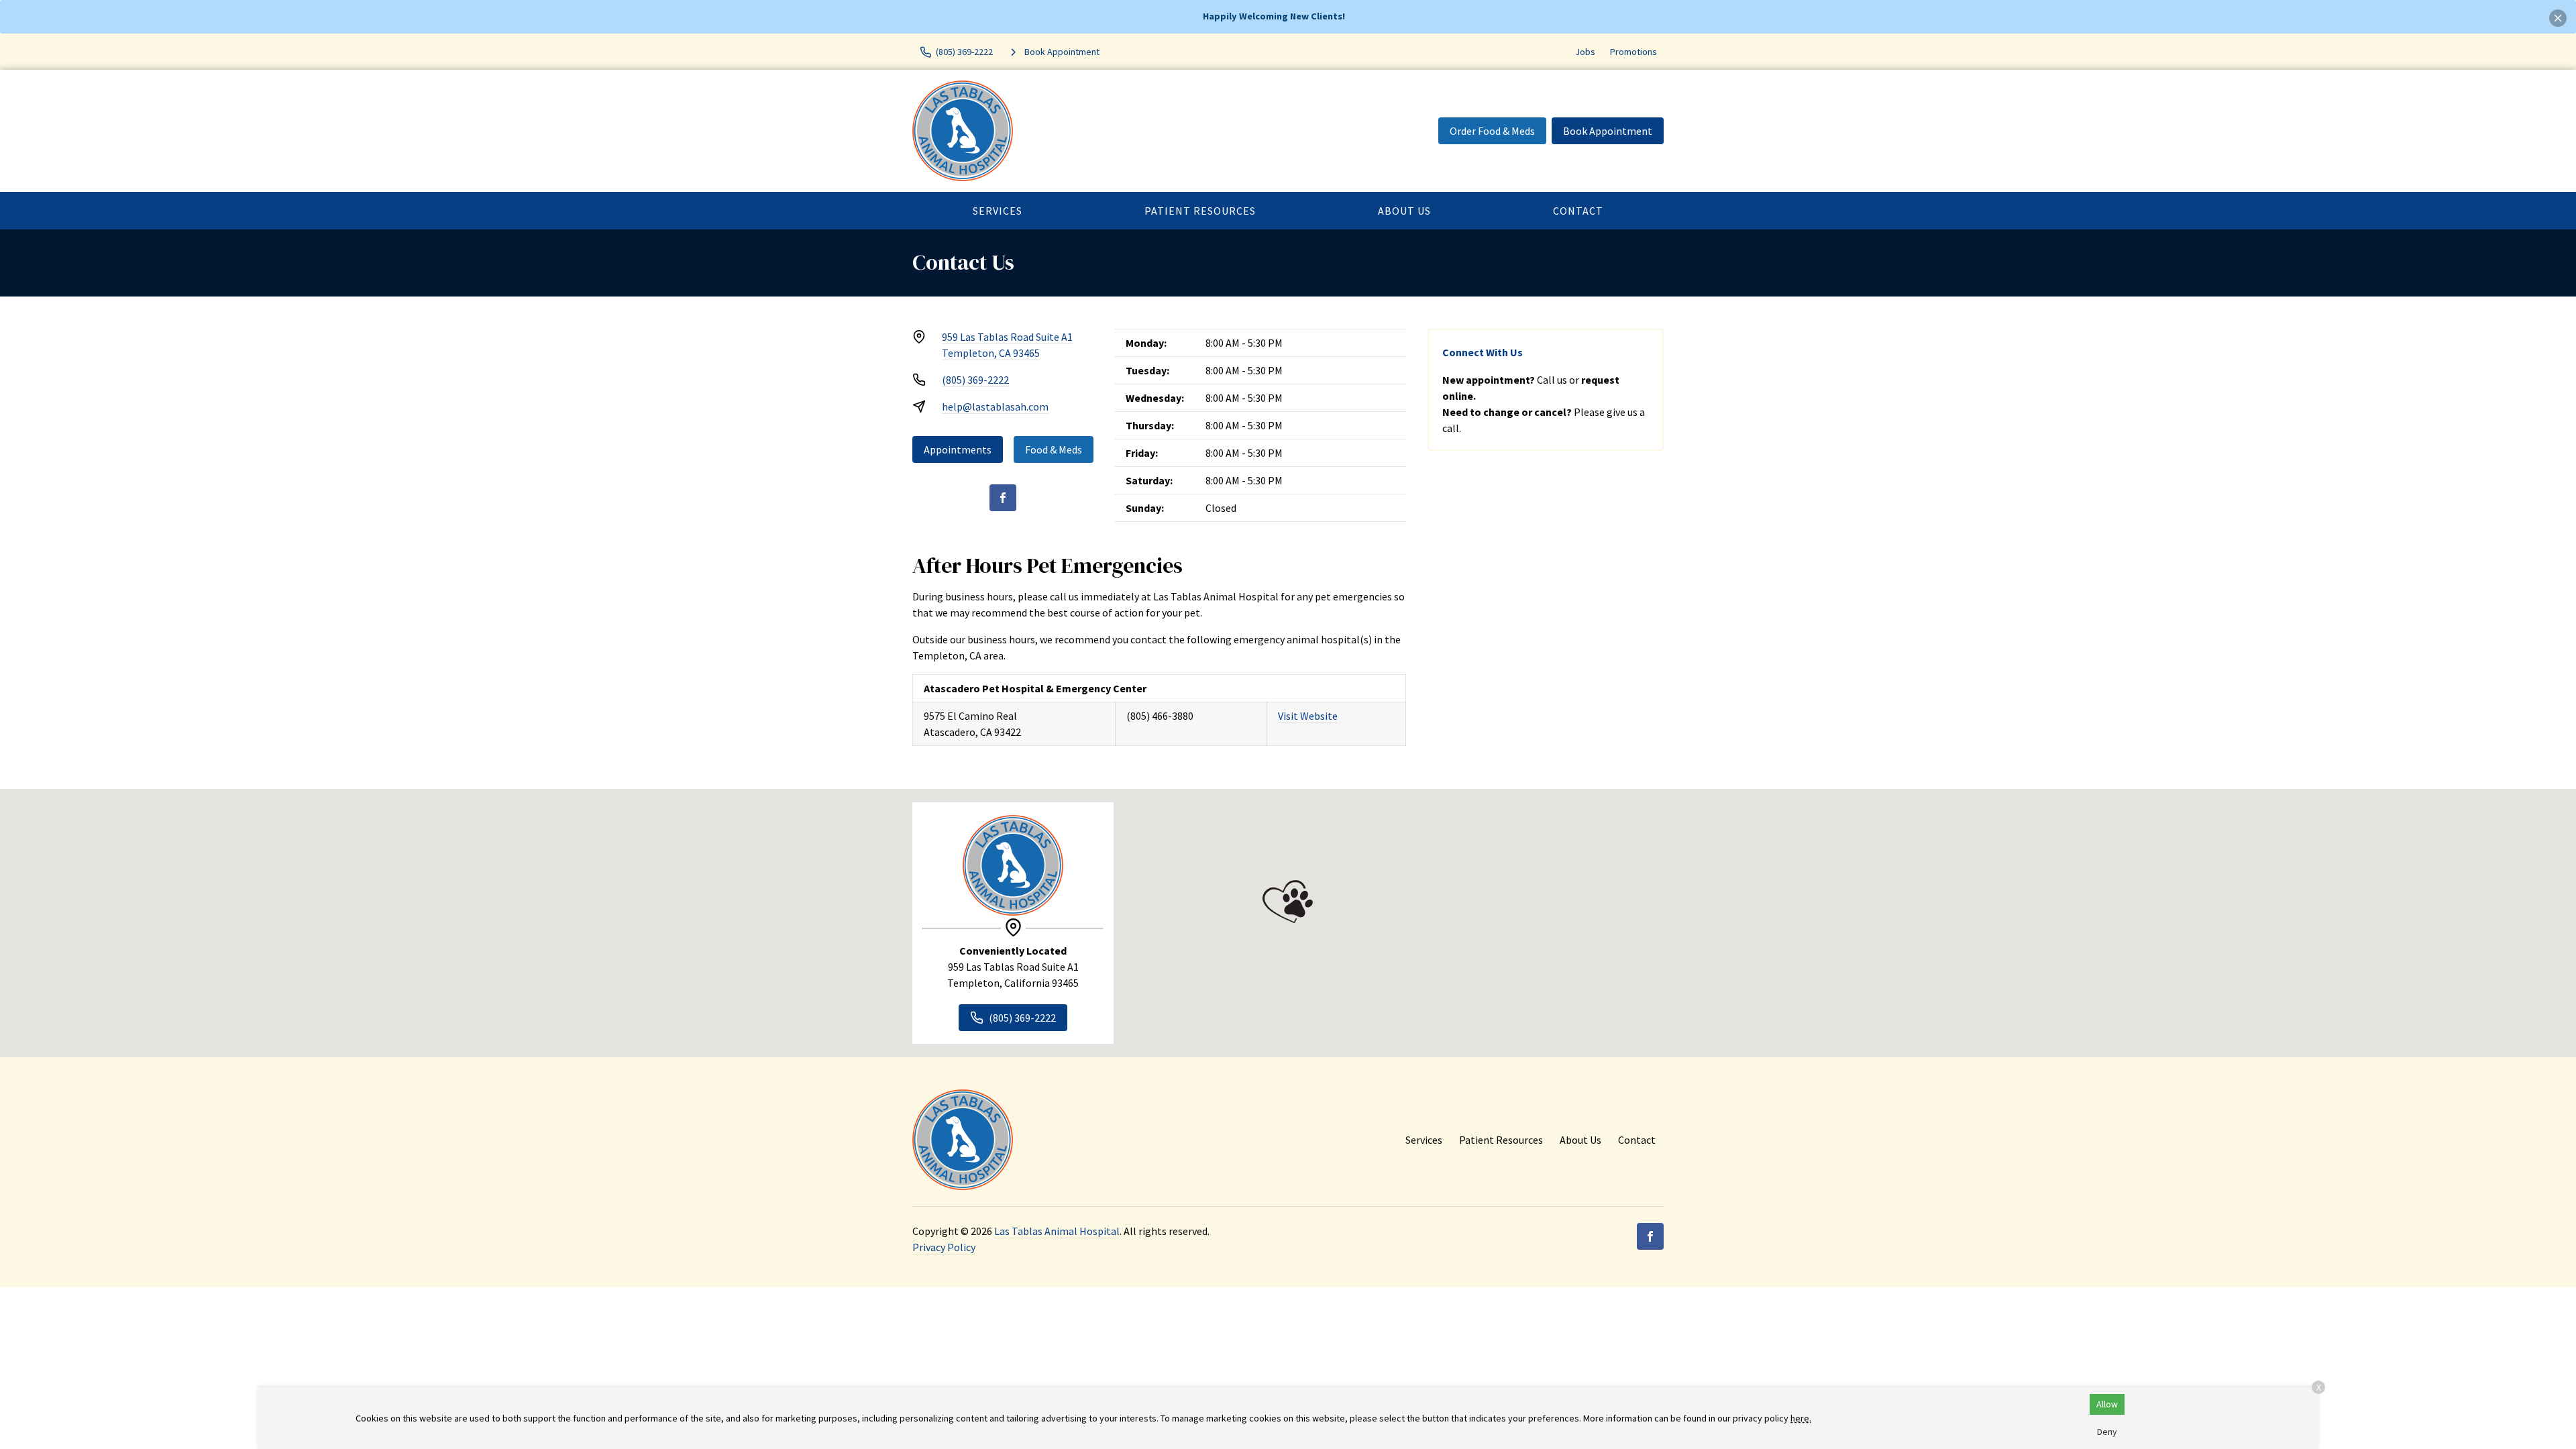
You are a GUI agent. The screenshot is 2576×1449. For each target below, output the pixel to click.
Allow (2107, 1404)
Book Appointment (1608, 131)
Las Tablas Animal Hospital (1057, 1231)
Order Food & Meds (1492, 131)
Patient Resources (1200, 211)
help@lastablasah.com (995, 407)
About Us (1404, 211)
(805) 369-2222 (975, 380)
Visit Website (1308, 716)
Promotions (1633, 52)
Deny (2107, 1432)
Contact (1578, 211)
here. (1801, 1418)
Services (998, 211)
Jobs (1585, 52)
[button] (1288, 902)
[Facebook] (1003, 498)
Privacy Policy (944, 1247)
